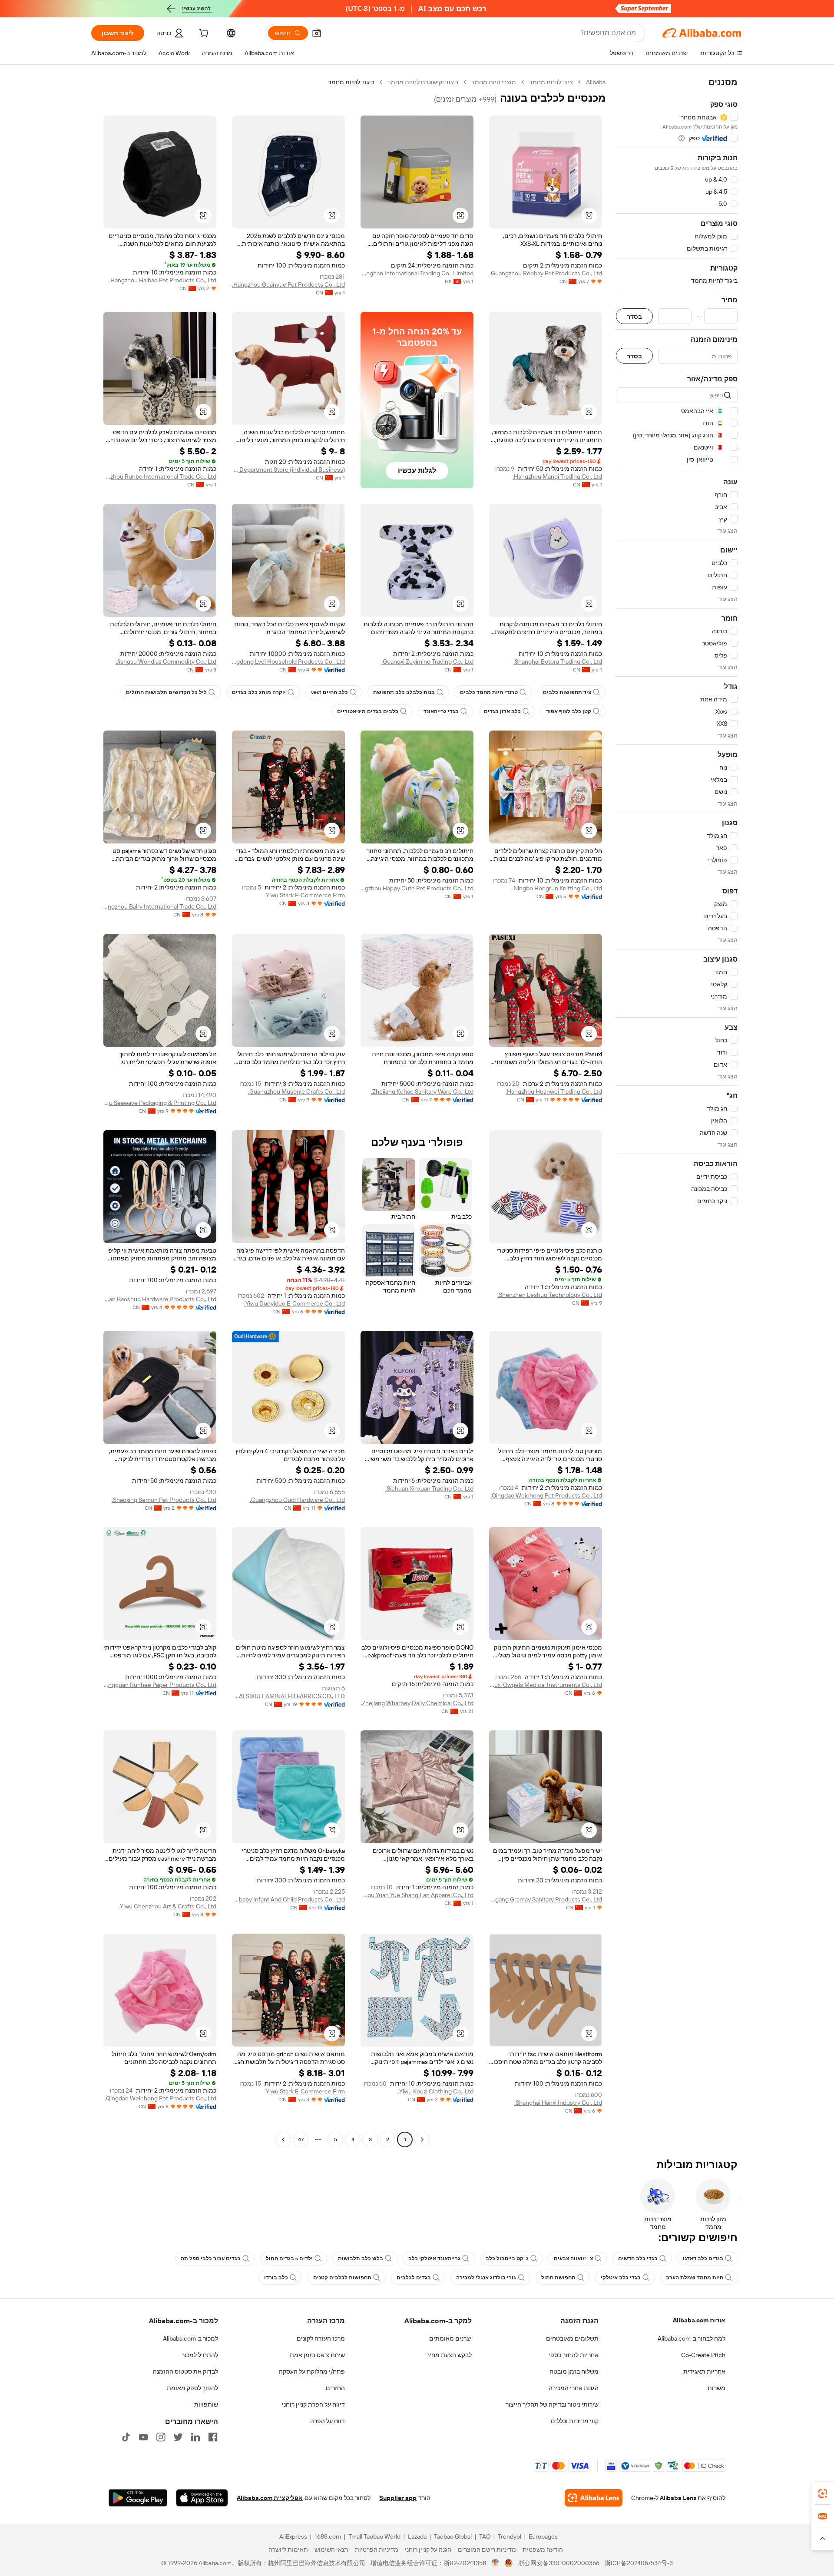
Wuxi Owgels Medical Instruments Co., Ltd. (546, 1685)
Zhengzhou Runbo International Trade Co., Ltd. (160, 476)
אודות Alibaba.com (699, 2320)
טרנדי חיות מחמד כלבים (489, 692)
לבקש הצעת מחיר (449, 2355)
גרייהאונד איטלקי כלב (434, 2259)
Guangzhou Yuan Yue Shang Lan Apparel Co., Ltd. (417, 1895)
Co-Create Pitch (703, 2355)
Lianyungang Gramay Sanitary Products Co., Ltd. (546, 1899)
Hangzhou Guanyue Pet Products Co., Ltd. (288, 284)
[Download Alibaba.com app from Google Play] (138, 2498)
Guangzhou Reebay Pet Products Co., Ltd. (546, 273)
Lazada (417, 2536)
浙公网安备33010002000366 (559, 2563)
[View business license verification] (495, 2563)
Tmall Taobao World (374, 2536)
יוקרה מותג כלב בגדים (259, 692)
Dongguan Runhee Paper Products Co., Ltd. (160, 1685)
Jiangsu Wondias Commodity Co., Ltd (166, 661)
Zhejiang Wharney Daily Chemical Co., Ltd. (417, 1703)
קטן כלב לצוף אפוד (569, 711)
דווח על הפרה (328, 2421)
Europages (543, 2536)
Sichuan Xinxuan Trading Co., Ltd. (429, 1488)
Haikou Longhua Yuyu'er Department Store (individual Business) (288, 470)
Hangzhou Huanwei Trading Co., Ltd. (554, 1091)
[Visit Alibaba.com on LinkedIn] (195, 2437)
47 (301, 2140)
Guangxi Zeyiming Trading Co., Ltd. (427, 661)
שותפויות (206, 2404)
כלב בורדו (276, 2278)
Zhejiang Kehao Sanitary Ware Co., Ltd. (422, 1091)
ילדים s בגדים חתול (289, 2259)
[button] (317, 33)
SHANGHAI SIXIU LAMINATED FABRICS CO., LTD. (288, 1696)
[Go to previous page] (422, 2140)
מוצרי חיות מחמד (494, 82)
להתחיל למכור (200, 2355)
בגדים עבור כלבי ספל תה (211, 2259)
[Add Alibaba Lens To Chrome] (594, 2498)
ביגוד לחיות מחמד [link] (351, 82)
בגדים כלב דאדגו (703, 2259)
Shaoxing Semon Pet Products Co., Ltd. (164, 1500)
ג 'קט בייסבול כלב (507, 2259)
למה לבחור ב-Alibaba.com (692, 2338)
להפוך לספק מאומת (192, 2388)
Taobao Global (453, 2536)
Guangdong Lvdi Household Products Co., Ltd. (288, 661)
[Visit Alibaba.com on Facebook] (213, 2437)
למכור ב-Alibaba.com (190, 2338)
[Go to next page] (283, 2140)
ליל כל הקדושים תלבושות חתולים (166, 692)
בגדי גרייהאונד (441, 711)
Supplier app (398, 2498)
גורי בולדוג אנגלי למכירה (486, 2278)
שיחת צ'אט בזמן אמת (317, 2355)
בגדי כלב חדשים (638, 2259)
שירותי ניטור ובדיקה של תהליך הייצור (552, 2404)
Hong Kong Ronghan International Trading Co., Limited (417, 273)
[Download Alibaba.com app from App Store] (202, 2498)
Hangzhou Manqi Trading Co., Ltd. (557, 476)
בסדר (634, 316)
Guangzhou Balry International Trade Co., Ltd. (160, 906)
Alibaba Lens (678, 2498)
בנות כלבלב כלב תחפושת (404, 692)
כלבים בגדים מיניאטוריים (368, 711)
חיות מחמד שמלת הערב (695, 2278)
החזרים (335, 2388)
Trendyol (510, 2536)
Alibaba (596, 82)
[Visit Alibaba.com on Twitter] (178, 2437)
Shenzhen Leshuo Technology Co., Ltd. (550, 1295)
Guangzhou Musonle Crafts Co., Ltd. (296, 1091)
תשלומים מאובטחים (572, 2338)
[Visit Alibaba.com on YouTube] (143, 2437)
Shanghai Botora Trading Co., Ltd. (558, 661)
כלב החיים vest (329, 692)
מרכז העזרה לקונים (321, 2338)
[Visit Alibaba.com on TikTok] (126, 2437)
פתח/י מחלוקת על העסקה (312, 2371)
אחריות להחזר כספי (574, 2355)
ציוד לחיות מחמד (551, 82)
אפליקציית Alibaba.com (270, 2498)
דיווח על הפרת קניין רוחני (313, 2404)
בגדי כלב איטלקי (621, 2278)
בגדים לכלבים (414, 2278)
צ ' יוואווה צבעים (573, 2259)
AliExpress (293, 2536)
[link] (823, 2493)
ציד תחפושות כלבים (567, 692)
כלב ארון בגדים (502, 711)
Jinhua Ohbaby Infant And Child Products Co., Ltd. (288, 1899)
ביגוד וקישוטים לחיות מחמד (423, 82)
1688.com (328, 2536)
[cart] (203, 34)
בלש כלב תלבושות (361, 2259)
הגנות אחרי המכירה (574, 2388)
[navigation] (677, 1112)
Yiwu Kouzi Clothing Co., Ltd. (436, 2091)
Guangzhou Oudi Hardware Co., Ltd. (297, 1500)
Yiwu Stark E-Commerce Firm (305, 895)
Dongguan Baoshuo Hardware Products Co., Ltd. (160, 1299)
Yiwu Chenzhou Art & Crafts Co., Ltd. (167, 1906)
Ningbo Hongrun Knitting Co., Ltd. (557, 888)
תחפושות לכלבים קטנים (342, 2278)
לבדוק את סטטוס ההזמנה (185, 2371)
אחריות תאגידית (704, 2371)
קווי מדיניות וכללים (575, 2421)
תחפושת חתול (558, 2278)
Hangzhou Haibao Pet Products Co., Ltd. (163, 280)
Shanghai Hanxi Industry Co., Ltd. (558, 2103)
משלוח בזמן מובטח (574, 2371)
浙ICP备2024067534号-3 (639, 2563)
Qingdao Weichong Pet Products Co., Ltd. (546, 1495)
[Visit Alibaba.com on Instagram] (161, 2437)
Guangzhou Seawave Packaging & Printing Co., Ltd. (160, 1103)
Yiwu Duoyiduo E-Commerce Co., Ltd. (295, 1303)
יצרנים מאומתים (450, 2338)
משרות (717, 2388)
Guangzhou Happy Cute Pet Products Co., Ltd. (417, 888)
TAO (485, 2536)
